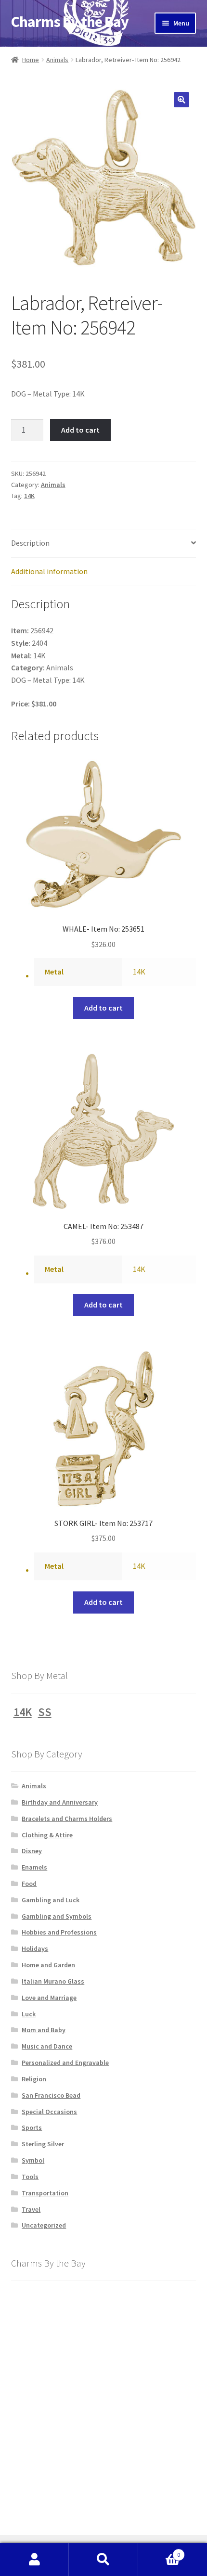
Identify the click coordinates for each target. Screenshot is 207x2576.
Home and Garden (48, 1965)
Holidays (35, 1948)
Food (29, 1884)
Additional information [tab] (49, 571)
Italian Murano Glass (53, 1981)
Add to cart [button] (103, 1008)
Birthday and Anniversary (60, 1802)
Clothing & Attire (47, 1835)
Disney (32, 1851)
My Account (34, 2560)
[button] (181, 100)
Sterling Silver (43, 2144)
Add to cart (80, 430)
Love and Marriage (49, 1998)
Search (103, 2560)
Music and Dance (47, 2046)
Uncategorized (44, 2225)
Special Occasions (49, 2112)
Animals (57, 60)
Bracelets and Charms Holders (67, 1819)
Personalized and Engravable (65, 2063)
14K (29, 496)
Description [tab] (30, 543)
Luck (29, 2014)
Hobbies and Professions (59, 1932)
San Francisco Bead (51, 2095)
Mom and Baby (44, 2030)
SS (45, 1712)
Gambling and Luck (51, 1900)
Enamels (34, 1867)
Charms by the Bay (70, 22)
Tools (30, 2177)
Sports (32, 2127)
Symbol (33, 2160)
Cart (159, 2551)
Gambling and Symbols (57, 1916)
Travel (31, 2209)
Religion (34, 2079)
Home (31, 60)
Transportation (45, 2193)
